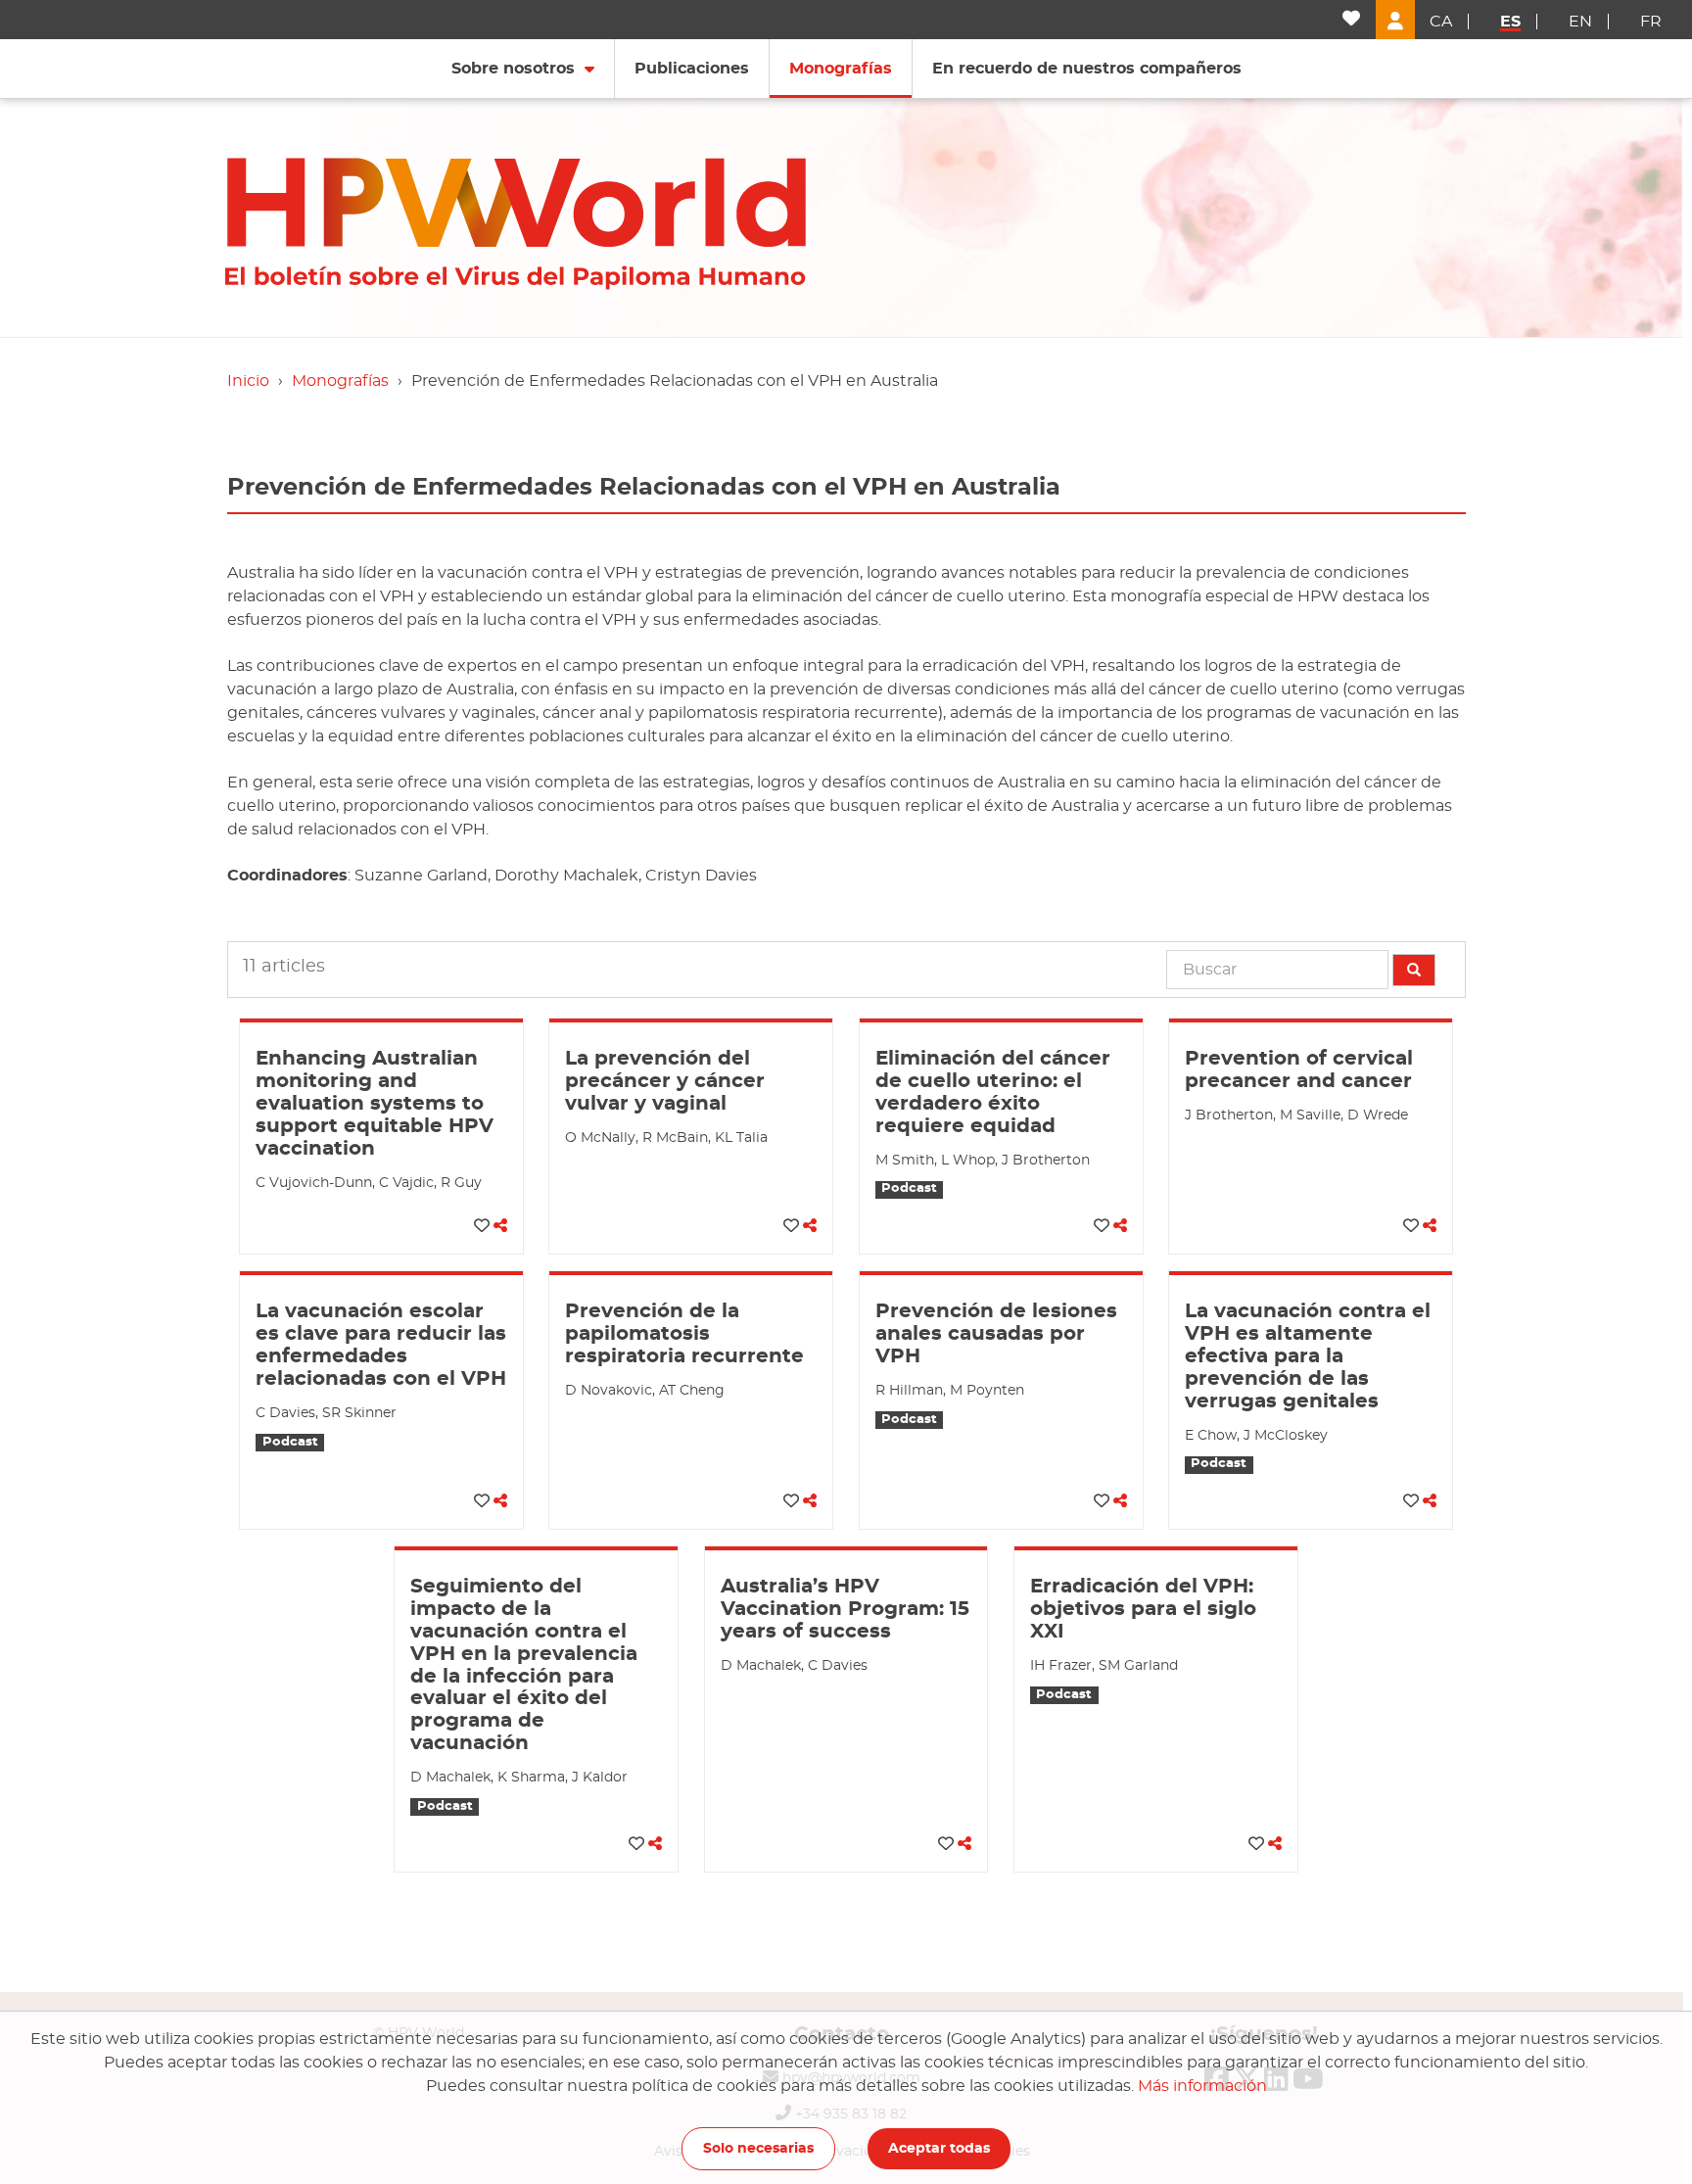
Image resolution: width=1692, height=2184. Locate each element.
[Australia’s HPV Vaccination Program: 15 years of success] (846, 1548)
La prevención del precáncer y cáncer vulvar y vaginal (665, 1081)
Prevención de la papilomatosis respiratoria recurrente (684, 1334)
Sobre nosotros (513, 69)
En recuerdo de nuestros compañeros (1087, 69)
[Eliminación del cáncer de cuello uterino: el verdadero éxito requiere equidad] (1001, 1021)
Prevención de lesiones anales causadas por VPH (996, 1334)
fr (1651, 22)
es (1510, 22)
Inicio (248, 381)
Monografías (340, 381)
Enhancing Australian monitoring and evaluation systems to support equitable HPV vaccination (375, 1103)
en (1580, 22)
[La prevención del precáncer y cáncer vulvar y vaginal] (691, 1021)
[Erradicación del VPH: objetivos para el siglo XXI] (1156, 1548)
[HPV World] (577, 217)
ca (1441, 22)
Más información (1202, 2086)
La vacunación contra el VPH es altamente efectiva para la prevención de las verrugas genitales (1308, 1356)
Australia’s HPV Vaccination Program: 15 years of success (845, 1609)
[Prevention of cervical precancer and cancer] (1311, 1021)
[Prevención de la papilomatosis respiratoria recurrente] (691, 1273)
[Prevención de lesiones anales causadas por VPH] (1001, 1273)
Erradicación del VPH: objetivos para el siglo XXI (1143, 1609)
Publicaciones (692, 69)
